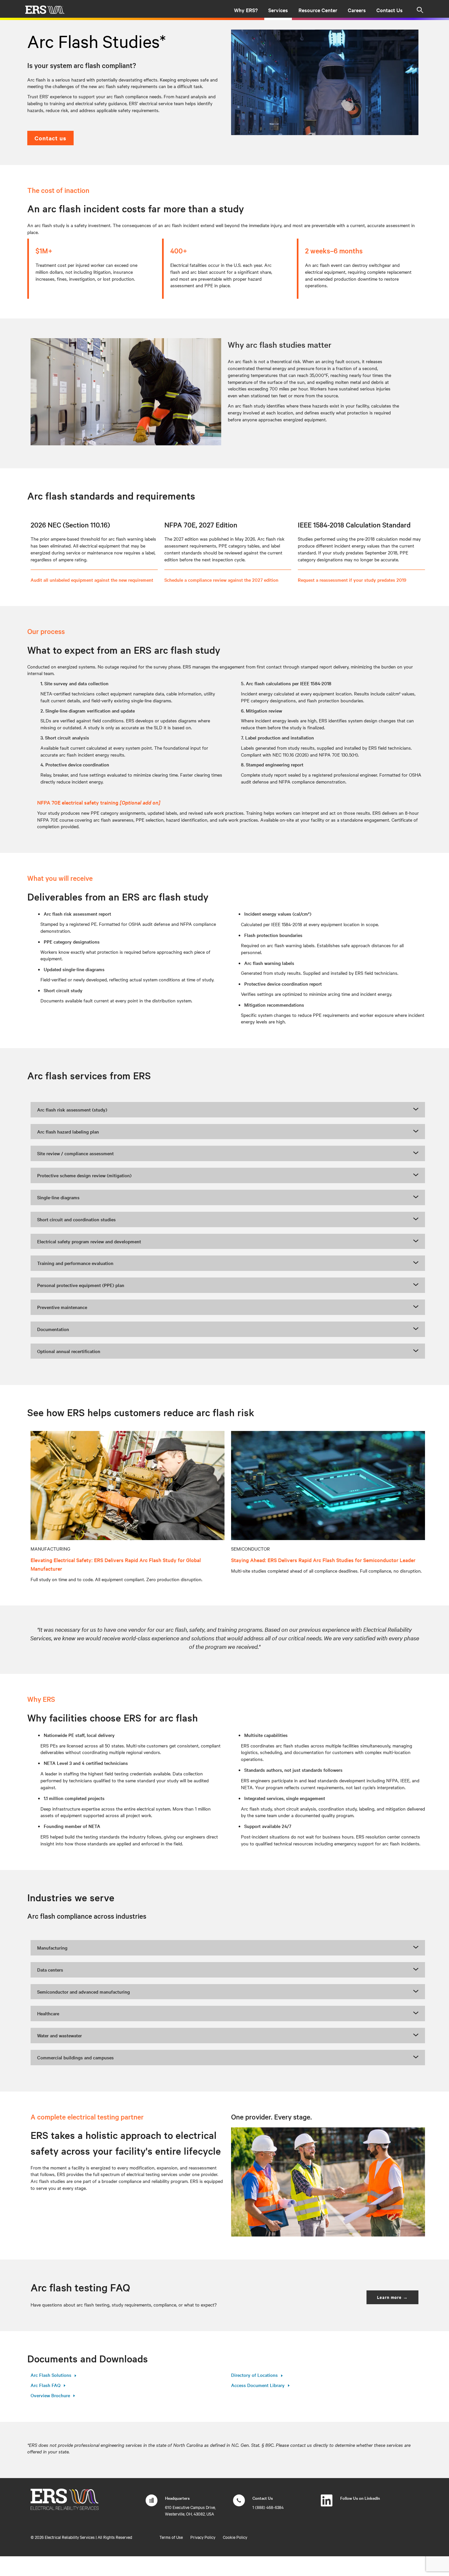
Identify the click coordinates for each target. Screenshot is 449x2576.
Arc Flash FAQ (46, 2385)
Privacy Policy (203, 2537)
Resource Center (318, 10)
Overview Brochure (50, 2395)
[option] (325, 82)
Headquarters (177, 2498)
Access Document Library (258, 2385)
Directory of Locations (254, 2375)
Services (278, 10)
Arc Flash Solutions (51, 2375)
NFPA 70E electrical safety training (99, 802)
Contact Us (390, 10)
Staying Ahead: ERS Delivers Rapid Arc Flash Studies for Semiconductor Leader (323, 1560)
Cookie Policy (235, 2537)
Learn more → (392, 2297)
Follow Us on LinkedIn (360, 2498)
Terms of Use (171, 2537)
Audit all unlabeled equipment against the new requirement (92, 580)
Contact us (50, 138)
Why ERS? (246, 10)
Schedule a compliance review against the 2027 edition (221, 580)
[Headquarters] (152, 2504)
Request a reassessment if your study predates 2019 (352, 580)
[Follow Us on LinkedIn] (327, 2504)
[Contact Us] (239, 2504)
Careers (357, 10)
